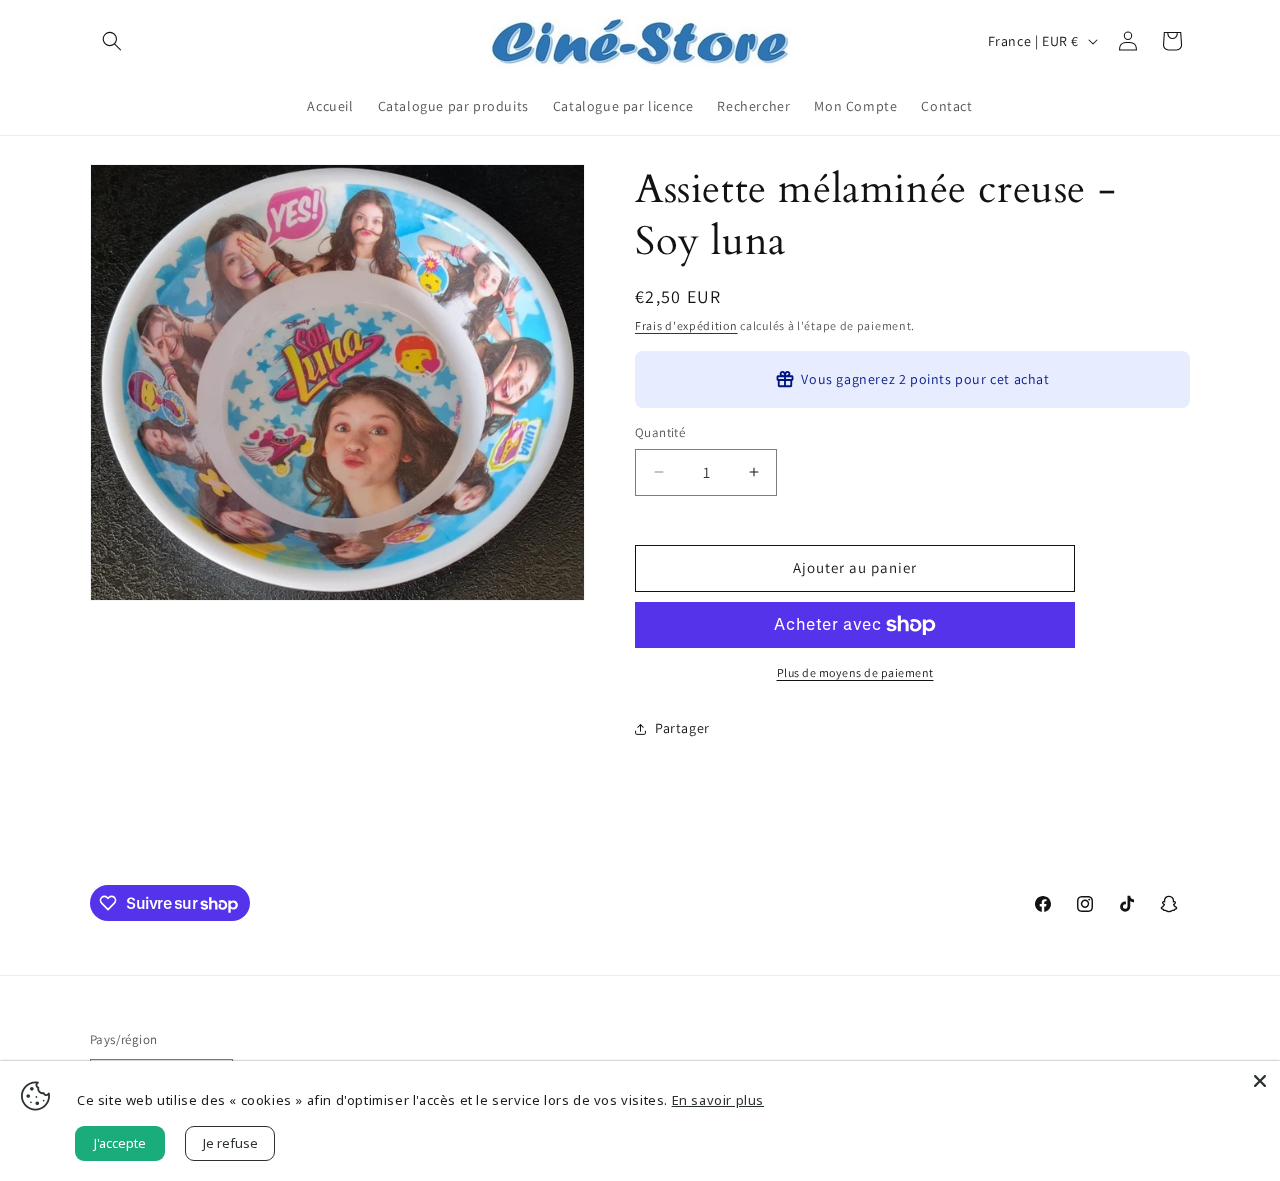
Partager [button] (682, 728)
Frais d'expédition (686, 325)
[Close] (1260, 1081)
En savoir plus (718, 1100)
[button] (112, 41)
